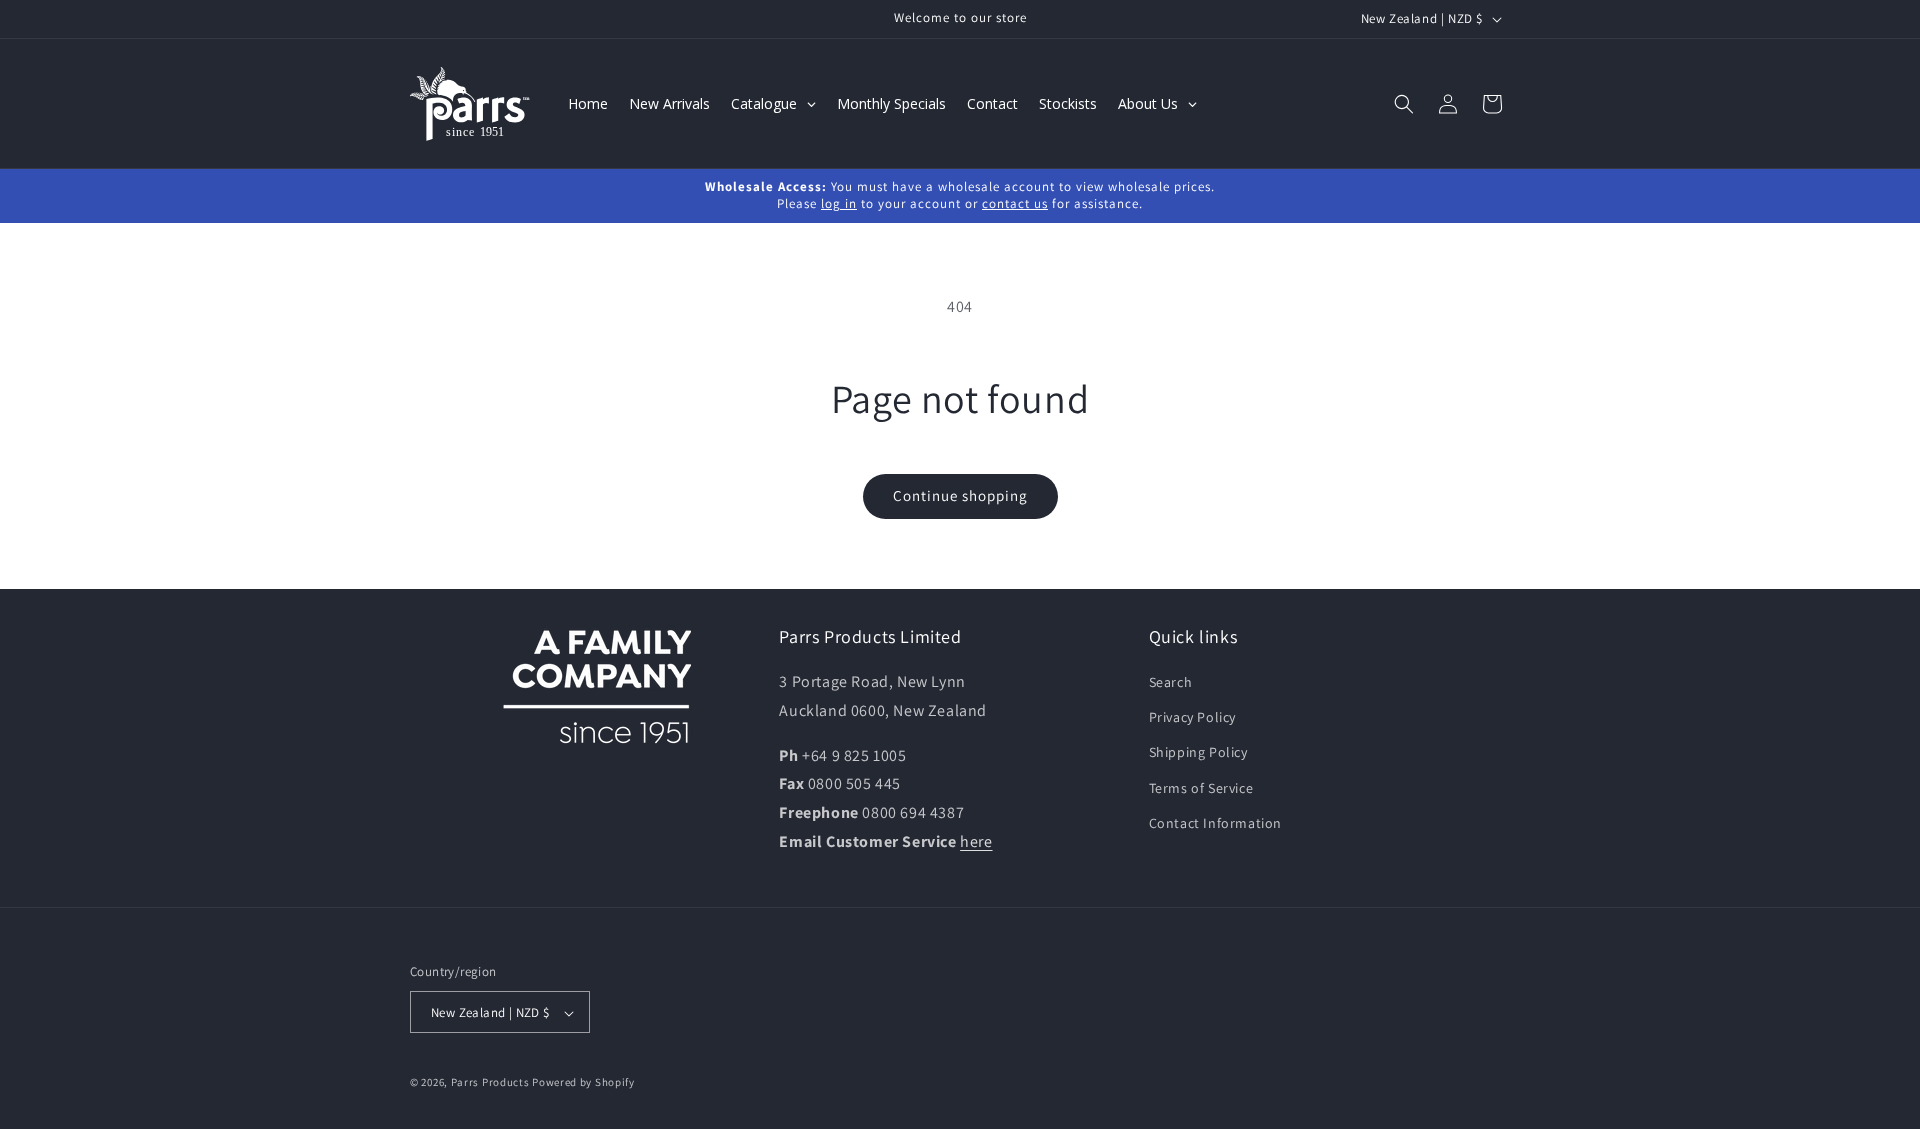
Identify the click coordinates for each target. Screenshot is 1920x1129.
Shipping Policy (1198, 753)
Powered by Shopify (583, 1083)
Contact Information (1215, 823)
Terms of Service (1201, 788)
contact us (1015, 203)
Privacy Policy (1192, 718)
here (976, 841)
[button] (1404, 104)
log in (839, 203)
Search (1171, 682)
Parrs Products (490, 1083)
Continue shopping (960, 495)
